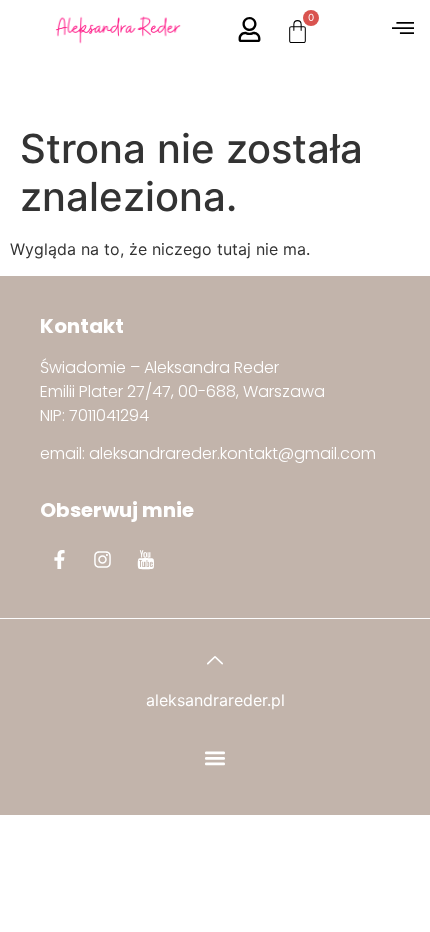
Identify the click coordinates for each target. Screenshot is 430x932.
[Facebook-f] (59, 559)
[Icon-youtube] (145, 559)
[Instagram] (102, 559)
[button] (402, 29)
